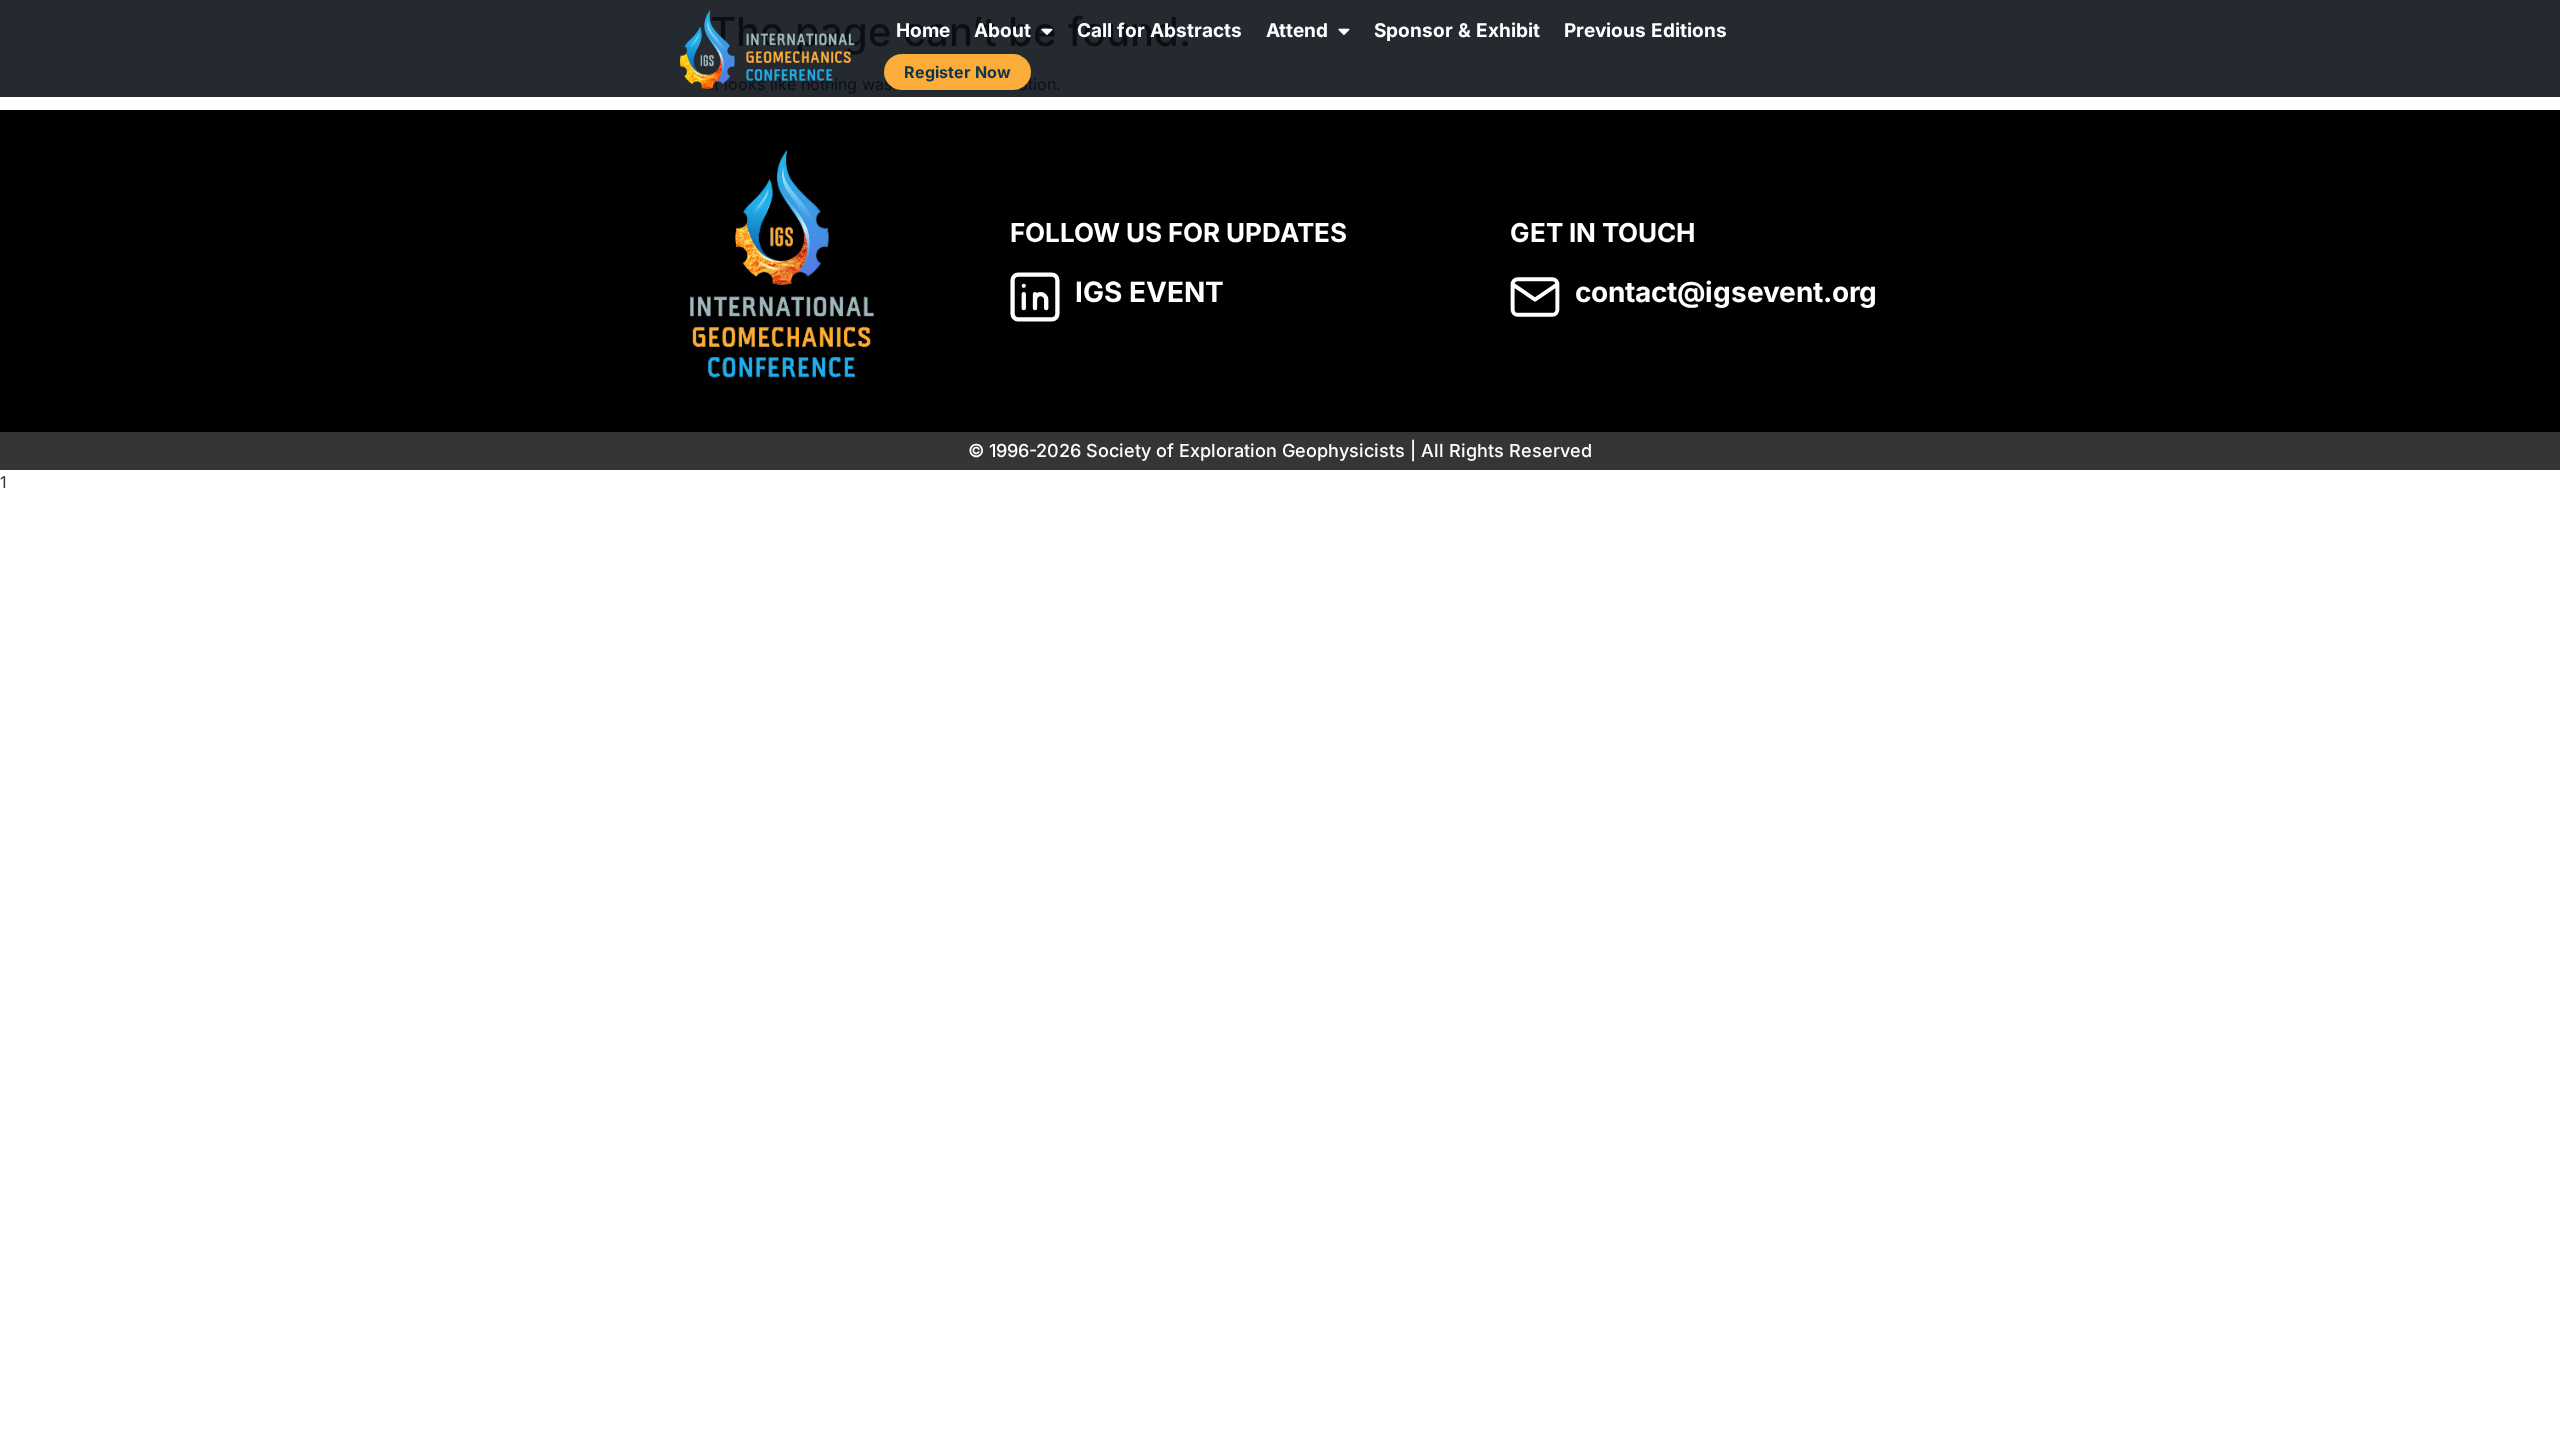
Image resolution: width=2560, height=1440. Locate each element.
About (1002, 30)
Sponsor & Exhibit (1457, 30)
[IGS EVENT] (1035, 297)
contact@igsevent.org (1726, 292)
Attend (1297, 30)
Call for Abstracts (1159, 30)
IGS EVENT (1149, 292)
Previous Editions (1645, 30)
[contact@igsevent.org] (1535, 297)
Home (923, 30)
